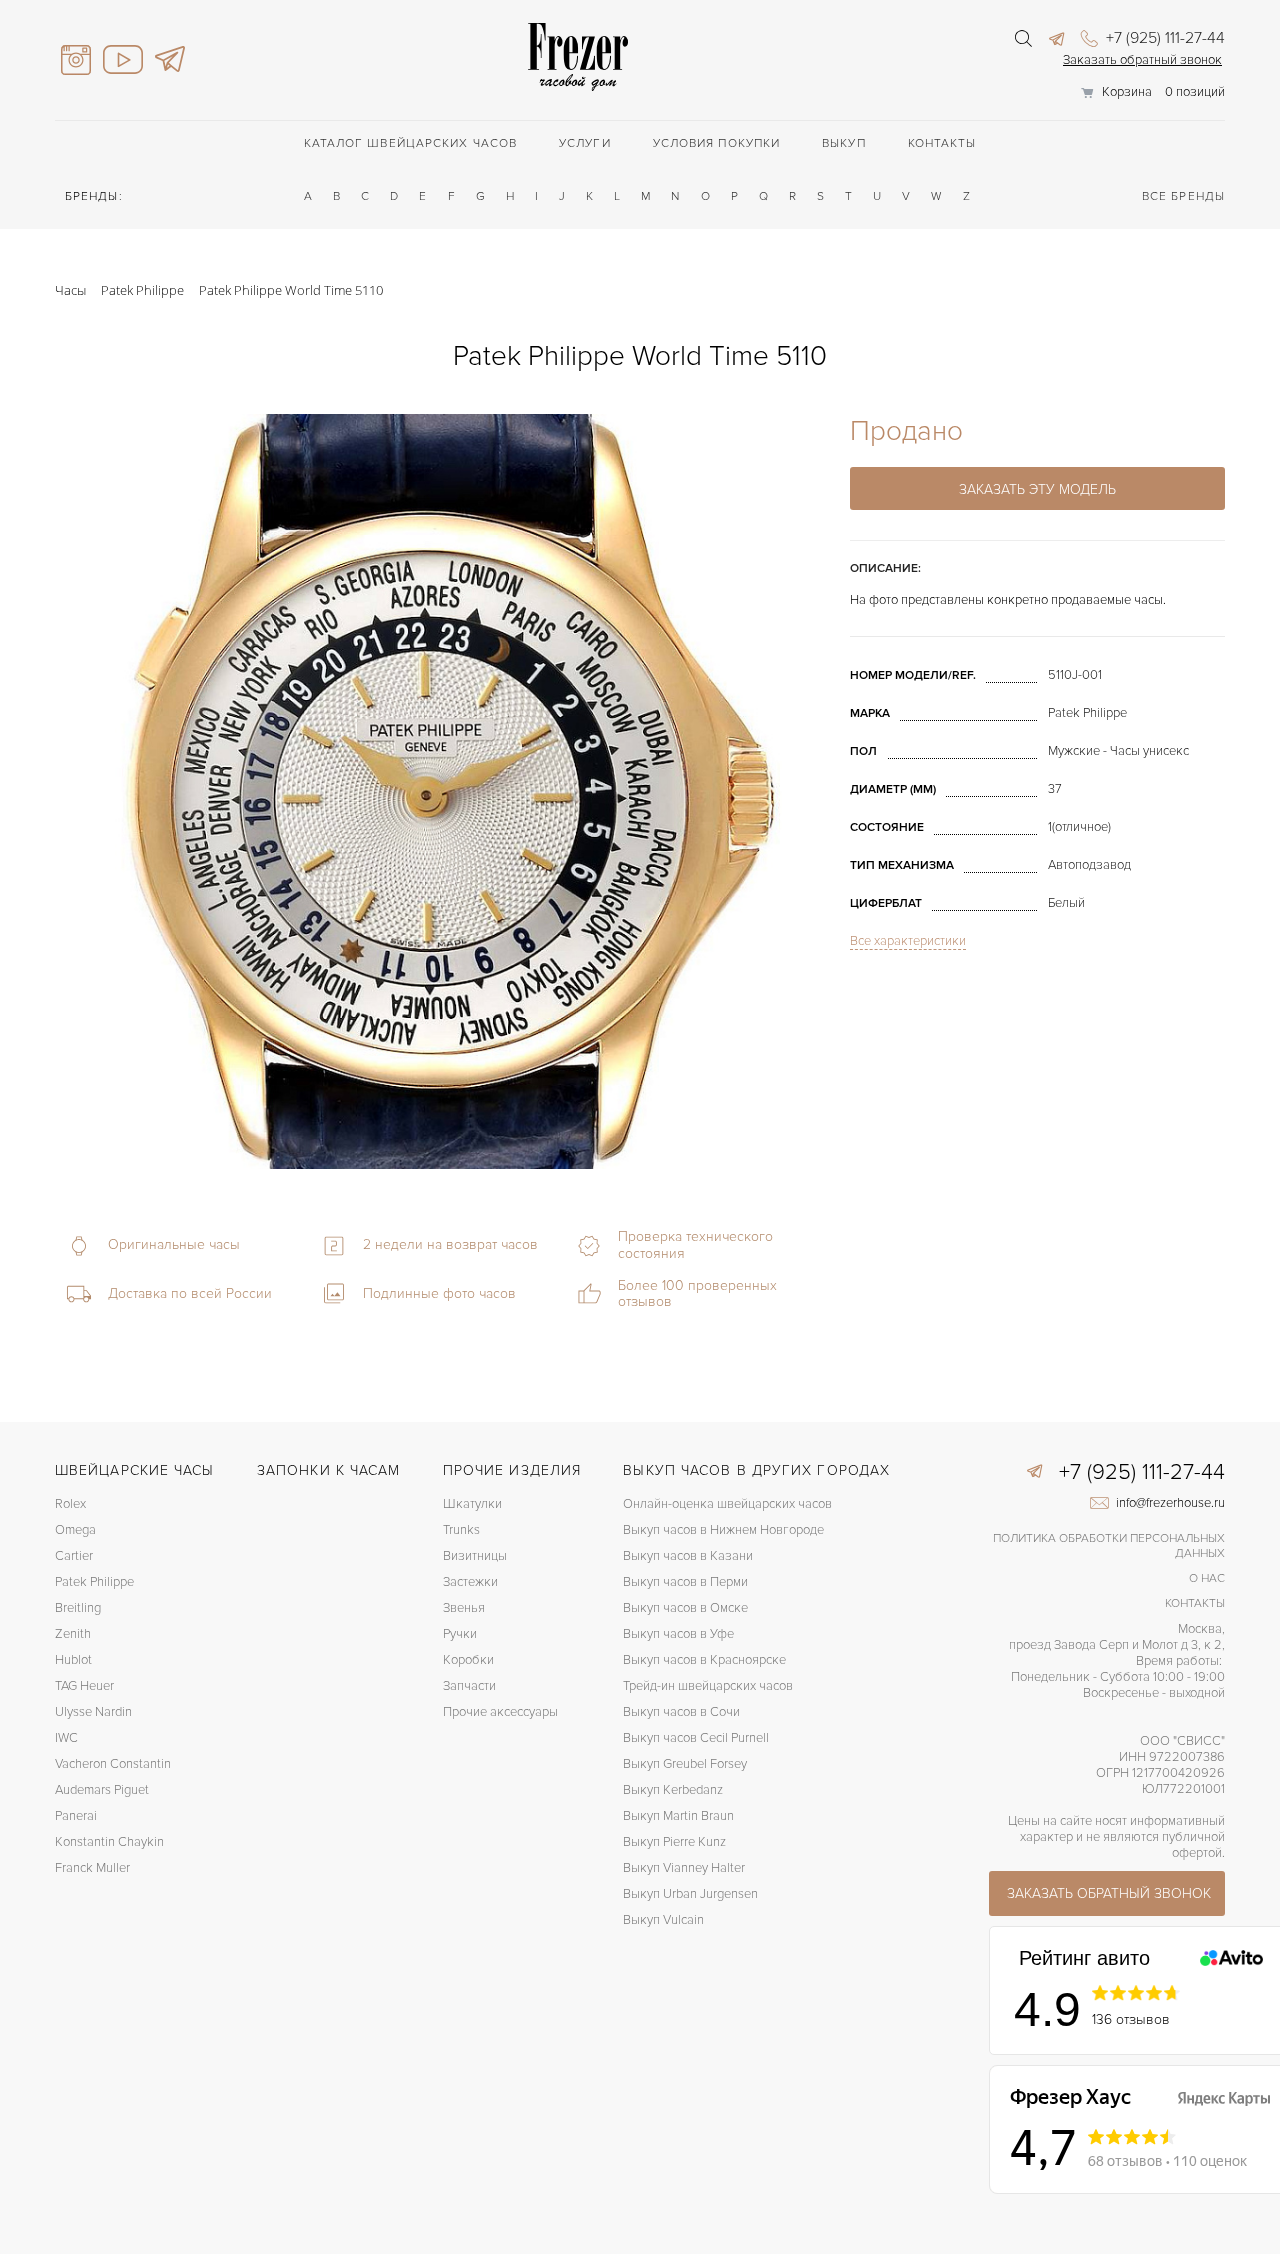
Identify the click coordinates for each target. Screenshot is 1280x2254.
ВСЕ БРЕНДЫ (1183, 196)
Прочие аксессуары (500, 1712)
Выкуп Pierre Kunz (674, 1842)
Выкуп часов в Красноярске (704, 1660)
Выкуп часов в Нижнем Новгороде (723, 1530)
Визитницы (475, 1556)
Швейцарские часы (135, 1470)
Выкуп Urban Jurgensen (690, 1894)
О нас (1207, 1578)
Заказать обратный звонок (1142, 60)
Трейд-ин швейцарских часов (708, 1686)
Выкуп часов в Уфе (678, 1634)
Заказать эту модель (1037, 489)
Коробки (468, 1660)
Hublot (73, 1660)
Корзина (1127, 92)
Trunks (461, 1530)
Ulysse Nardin (93, 1712)
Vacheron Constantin (113, 1764)
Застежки (470, 1582)
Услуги (585, 143)
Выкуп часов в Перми (685, 1582)
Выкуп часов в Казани (688, 1556)
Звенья (464, 1608)
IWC (66, 1738)
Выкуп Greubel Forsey (685, 1764)
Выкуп (844, 143)
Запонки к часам (329, 1470)
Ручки (460, 1634)
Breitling (78, 1608)
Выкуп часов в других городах (756, 1470)
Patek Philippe (94, 1582)
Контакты (942, 143)
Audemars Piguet (102, 1790)
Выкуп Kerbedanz (673, 1790)
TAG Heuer (84, 1686)
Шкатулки (472, 1504)
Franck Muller (92, 1868)
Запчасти (469, 1686)
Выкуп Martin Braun (678, 1816)
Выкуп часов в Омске (685, 1608)
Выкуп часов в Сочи (681, 1712)
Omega (75, 1530)
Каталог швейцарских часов (411, 143)
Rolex (70, 1504)
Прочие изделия (512, 1470)
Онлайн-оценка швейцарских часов (727, 1504)
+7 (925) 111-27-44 (1163, 38)
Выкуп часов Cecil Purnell (696, 1738)
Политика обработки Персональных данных (1109, 1546)
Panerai (76, 1816)
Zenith (73, 1634)
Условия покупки (717, 143)
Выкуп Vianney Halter (684, 1868)
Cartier (74, 1556)
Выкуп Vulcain (663, 1920)
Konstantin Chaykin (109, 1842)
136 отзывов (1131, 2019)
